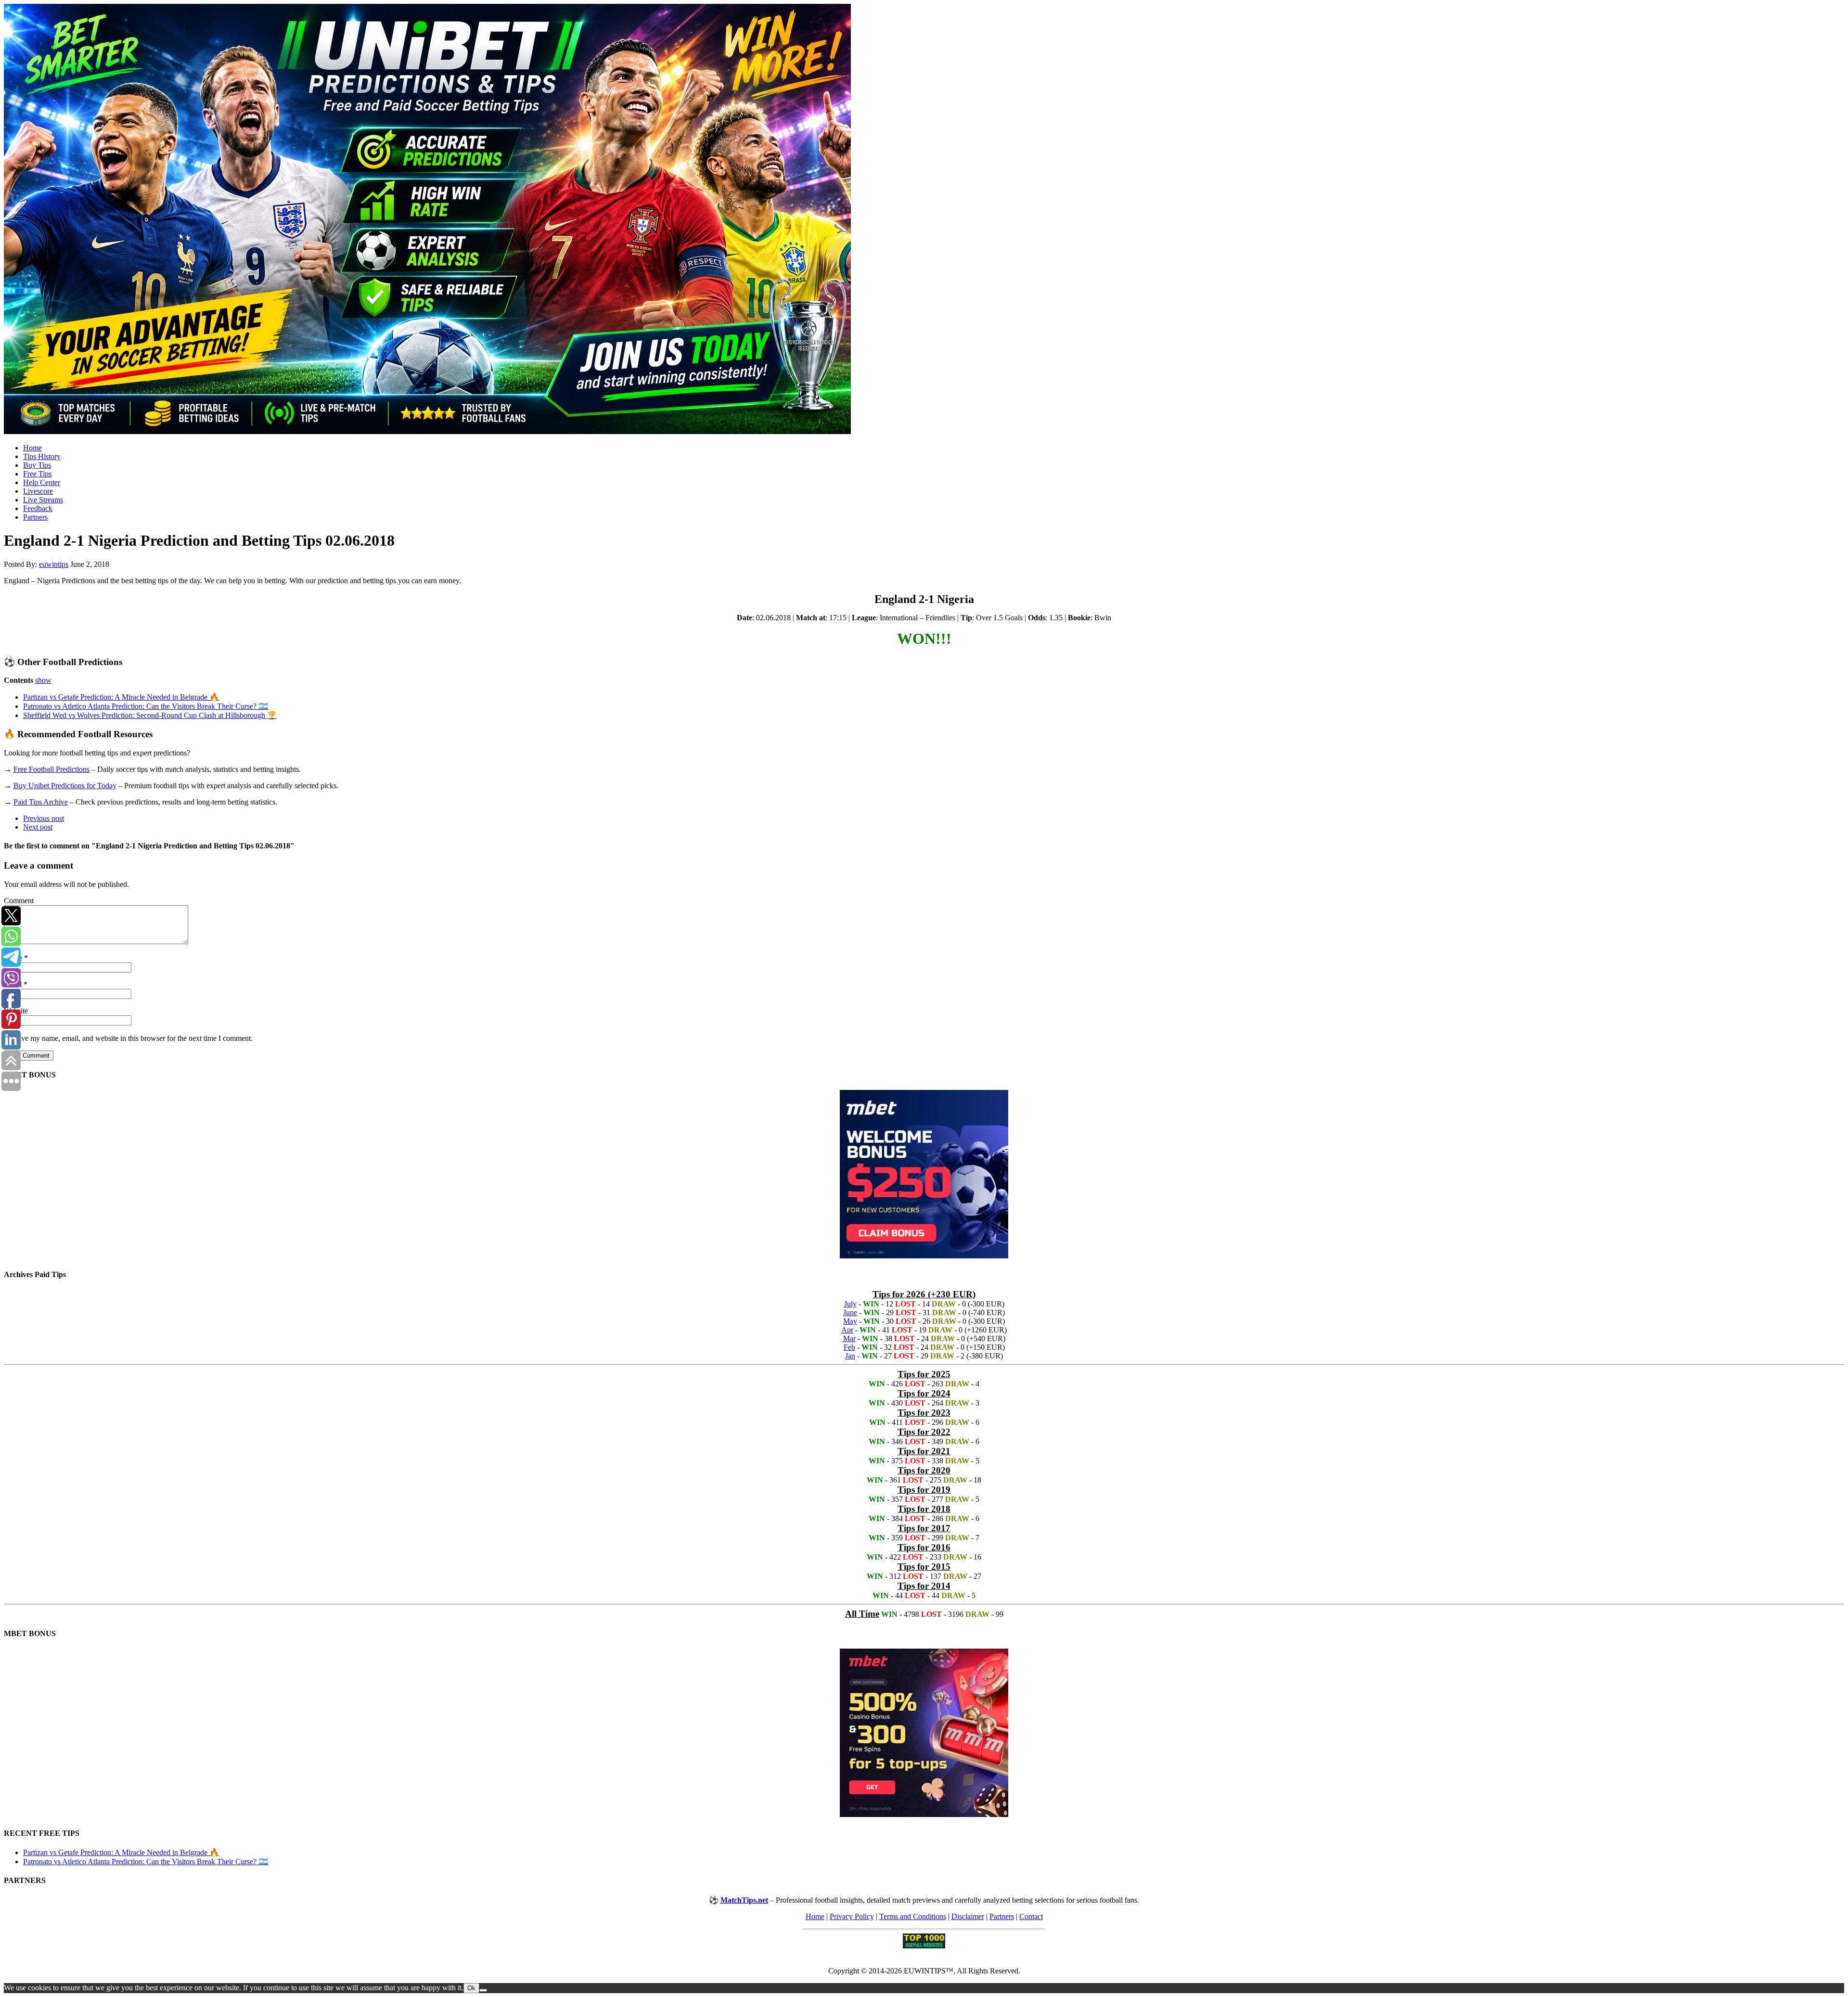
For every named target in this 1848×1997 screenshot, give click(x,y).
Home (32, 448)
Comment (19, 901)
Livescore (38, 491)
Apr (847, 1330)
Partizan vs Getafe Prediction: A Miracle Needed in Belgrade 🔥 (121, 697)
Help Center (42, 482)
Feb (849, 1347)
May (850, 1321)
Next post (38, 827)
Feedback (38, 508)
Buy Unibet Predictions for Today (65, 786)
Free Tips (37, 474)
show (43, 680)
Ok (471, 1988)
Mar (849, 1338)
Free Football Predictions (51, 769)
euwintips (54, 564)
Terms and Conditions (913, 1916)
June (850, 1312)
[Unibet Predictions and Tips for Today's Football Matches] (924, 220)
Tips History (42, 456)
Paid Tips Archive (41, 802)
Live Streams (43, 500)
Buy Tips (37, 465)
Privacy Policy (852, 1916)
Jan (850, 1356)
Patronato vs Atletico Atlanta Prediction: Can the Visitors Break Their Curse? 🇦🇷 (146, 706)
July (850, 1304)
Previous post (44, 818)
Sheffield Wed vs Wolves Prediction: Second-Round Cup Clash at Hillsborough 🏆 (150, 715)
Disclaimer (968, 1916)
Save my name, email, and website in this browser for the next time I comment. (133, 1038)
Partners (35, 517)
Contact (1031, 1916)
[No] (483, 1990)
